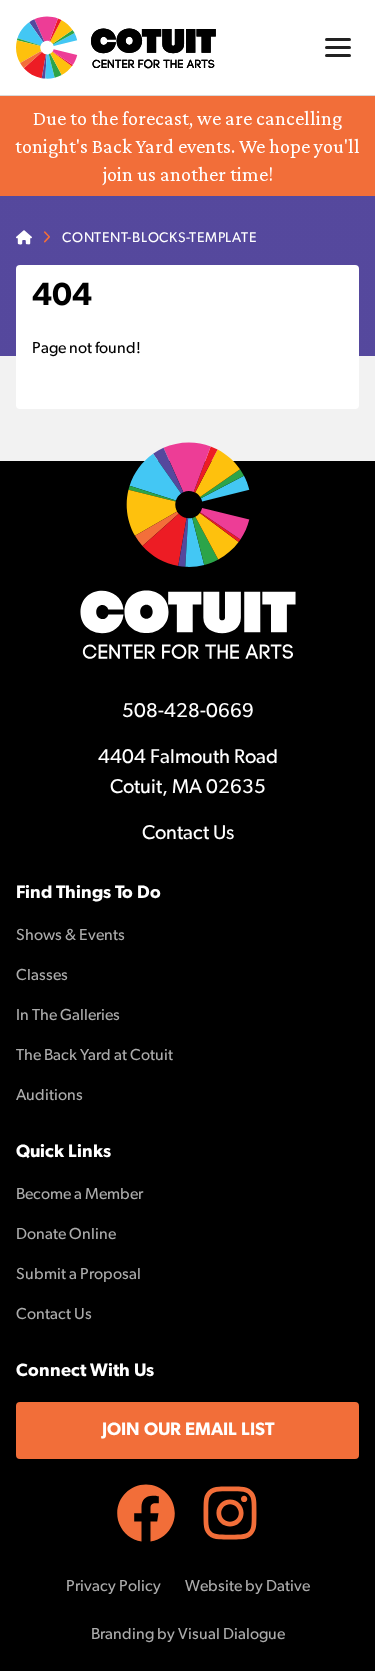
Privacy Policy (113, 1587)
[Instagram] (230, 1513)
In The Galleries (68, 1016)
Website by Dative (247, 1587)
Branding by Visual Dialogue (188, 1635)
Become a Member (79, 1195)
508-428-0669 (188, 712)
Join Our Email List (188, 1431)
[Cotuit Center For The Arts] (116, 47)
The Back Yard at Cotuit (94, 1056)
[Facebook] (146, 1513)
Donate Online (66, 1235)
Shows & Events (70, 936)
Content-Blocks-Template (159, 238)
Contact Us (188, 834)
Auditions (49, 1096)
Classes (42, 976)
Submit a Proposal (78, 1275)
